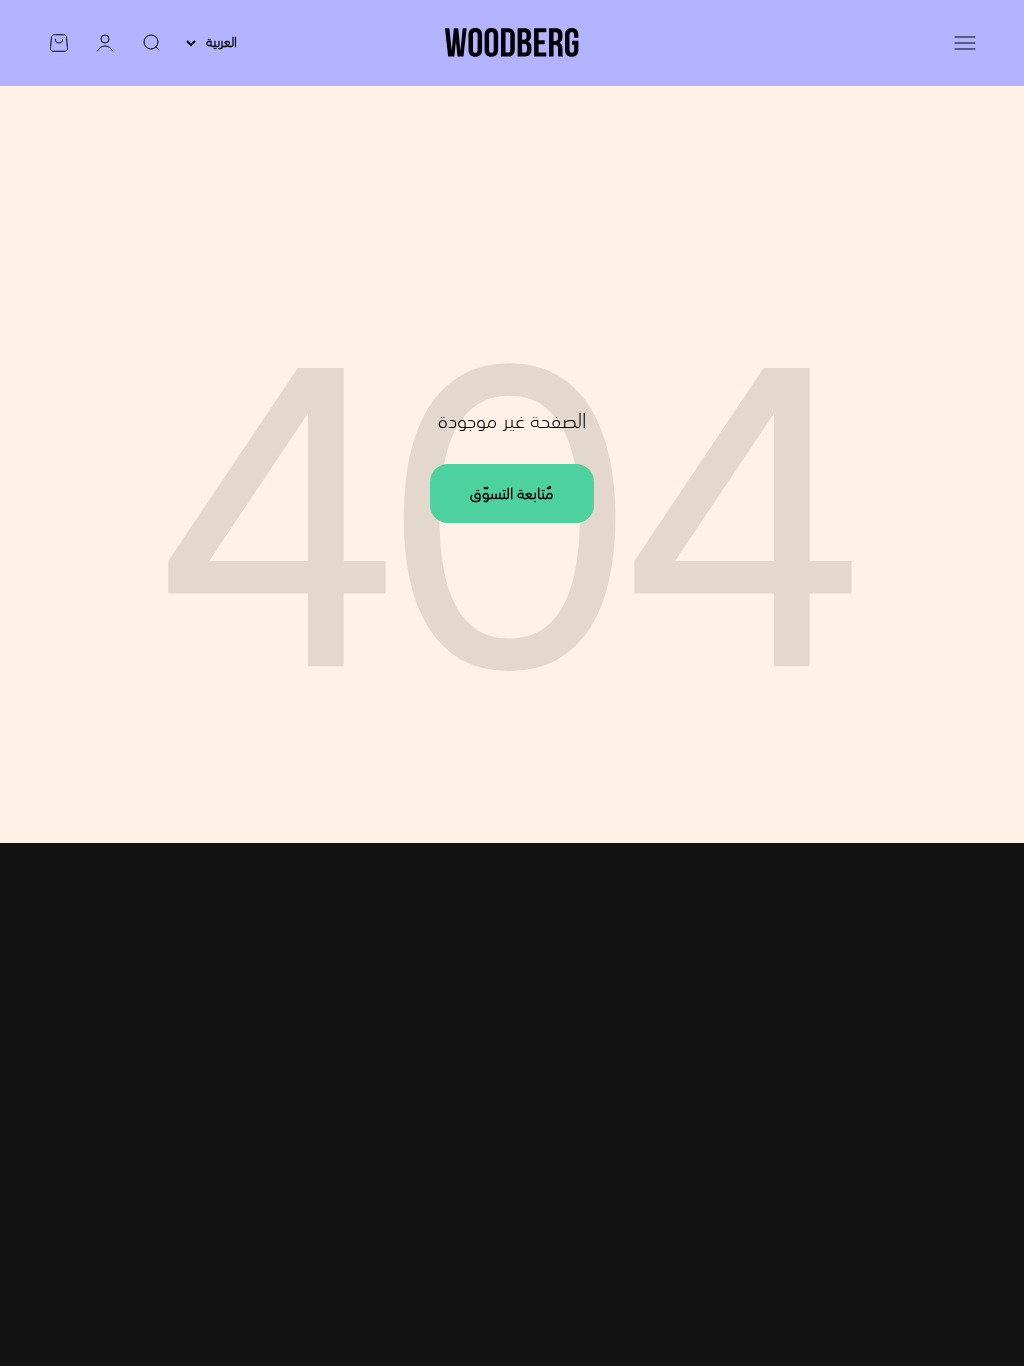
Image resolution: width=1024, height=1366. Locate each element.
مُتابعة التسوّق (512, 493)
